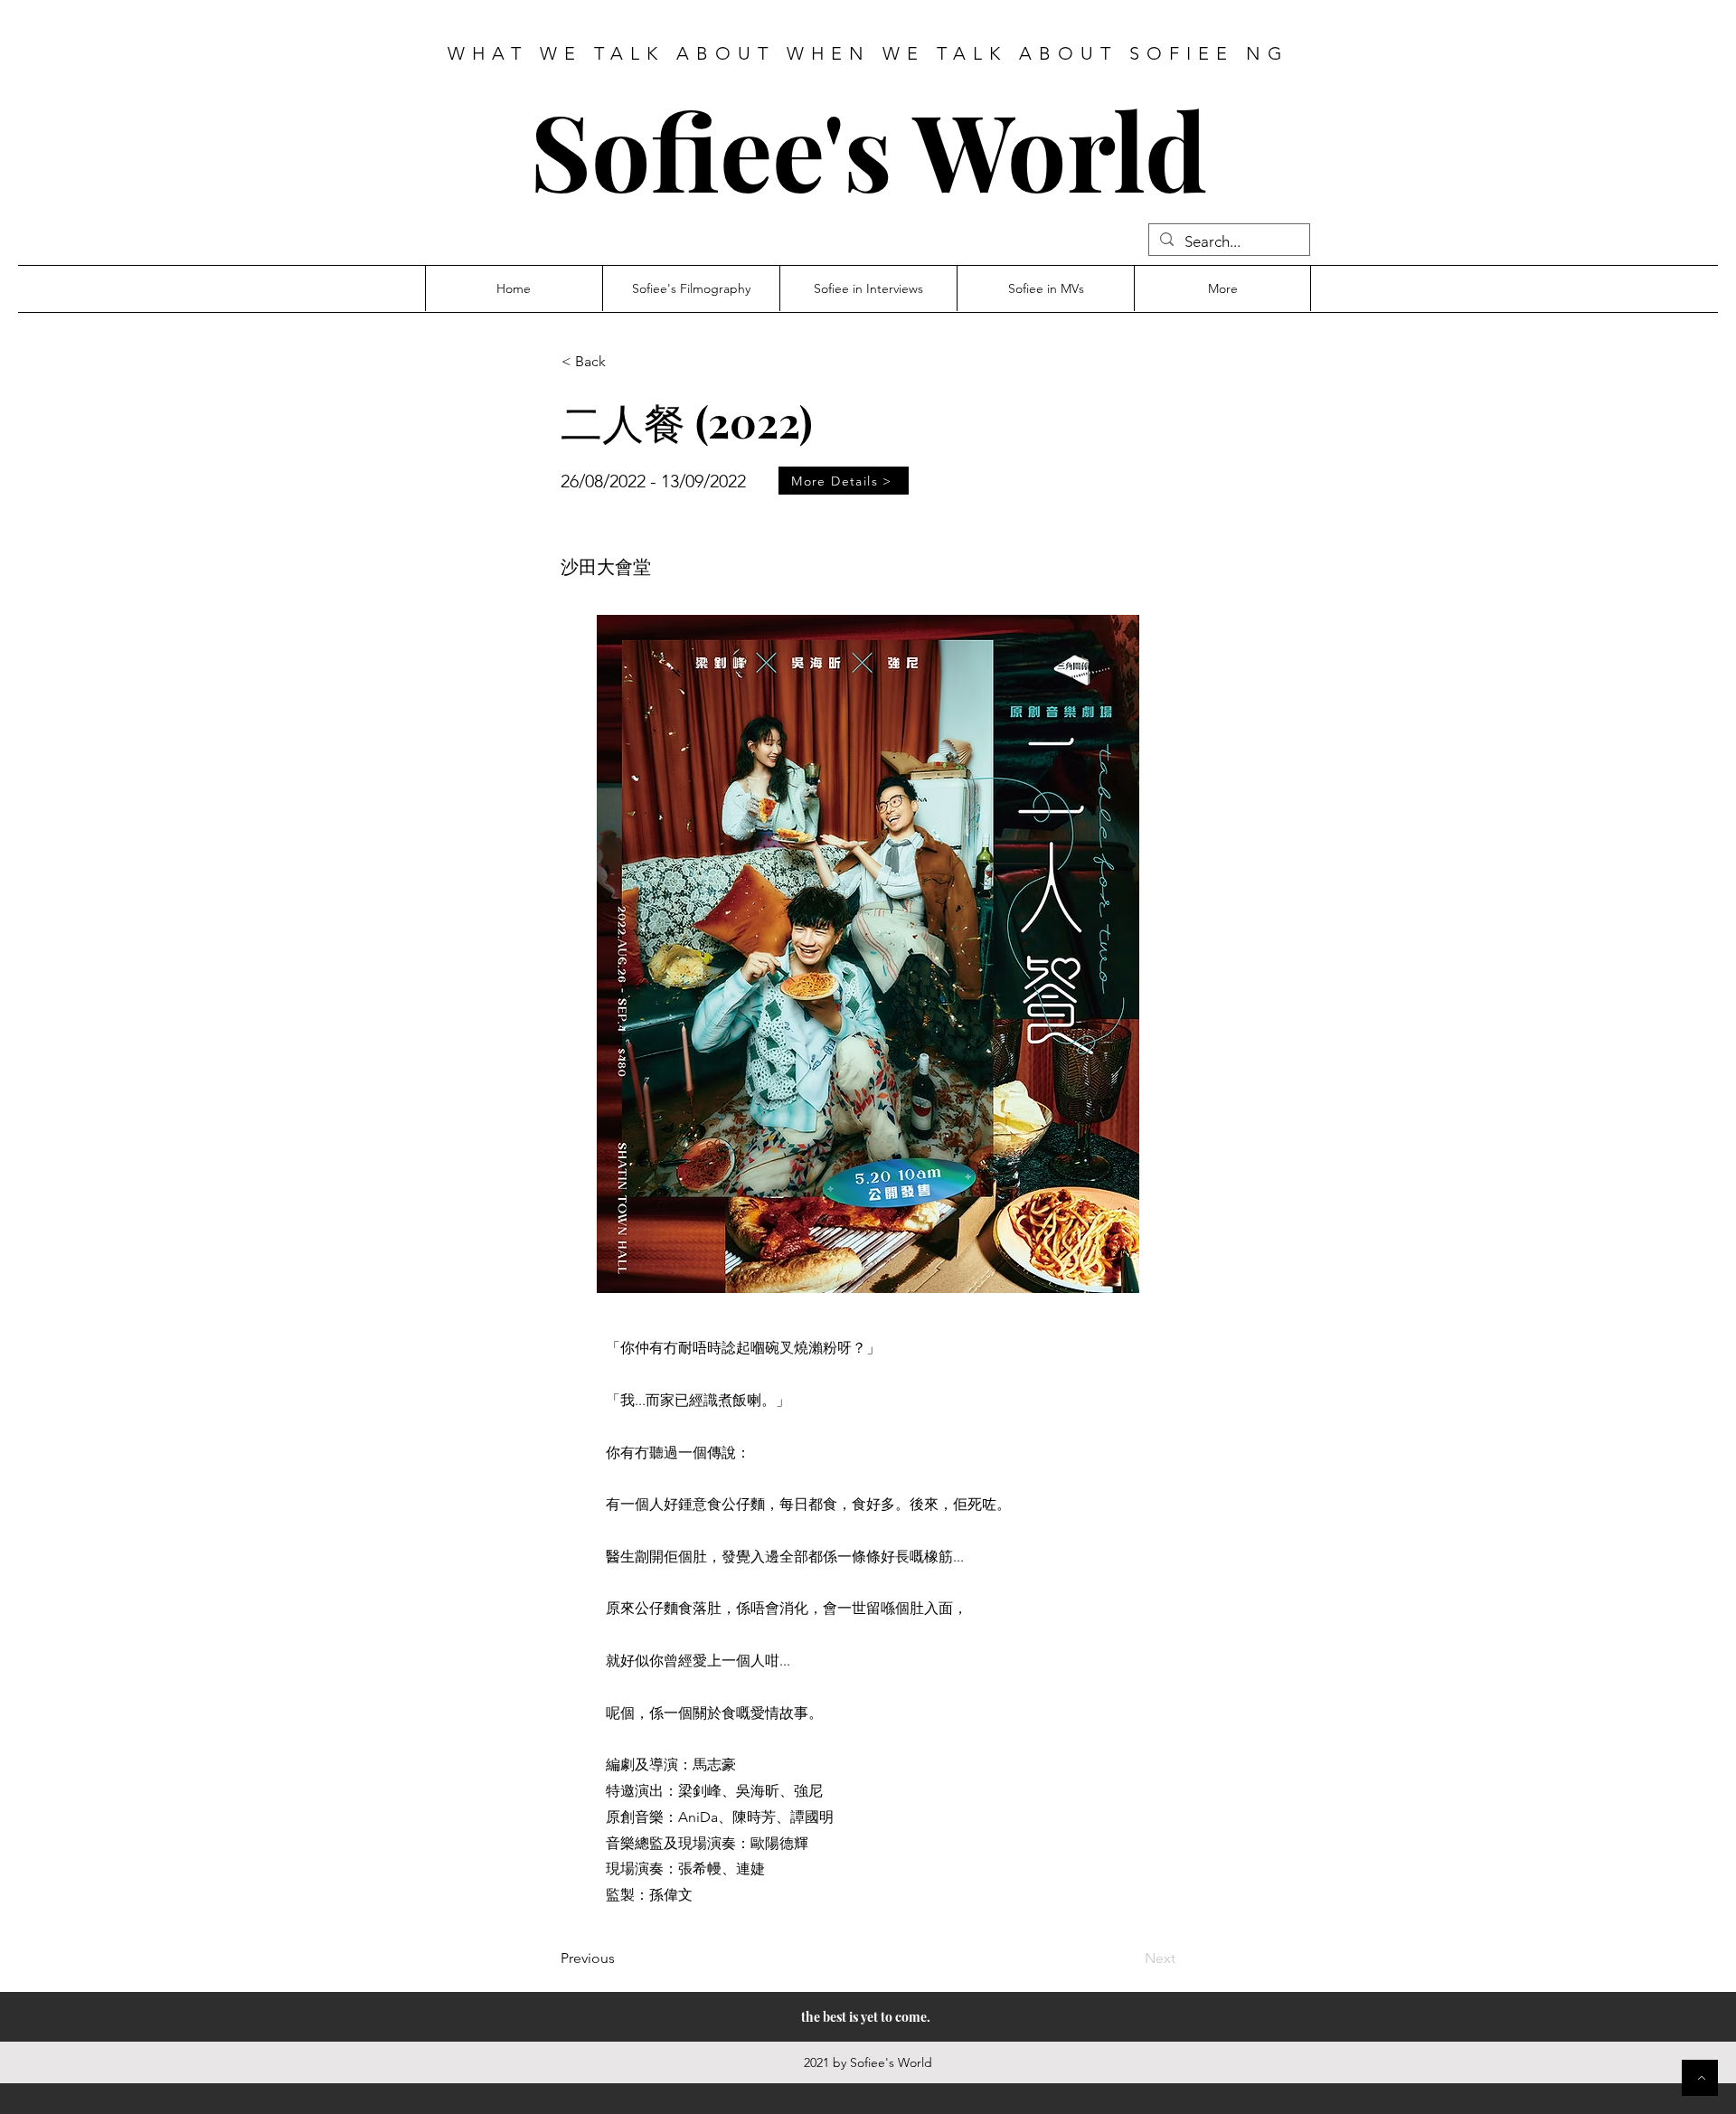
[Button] (1700, 2078)
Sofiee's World (868, 149)
